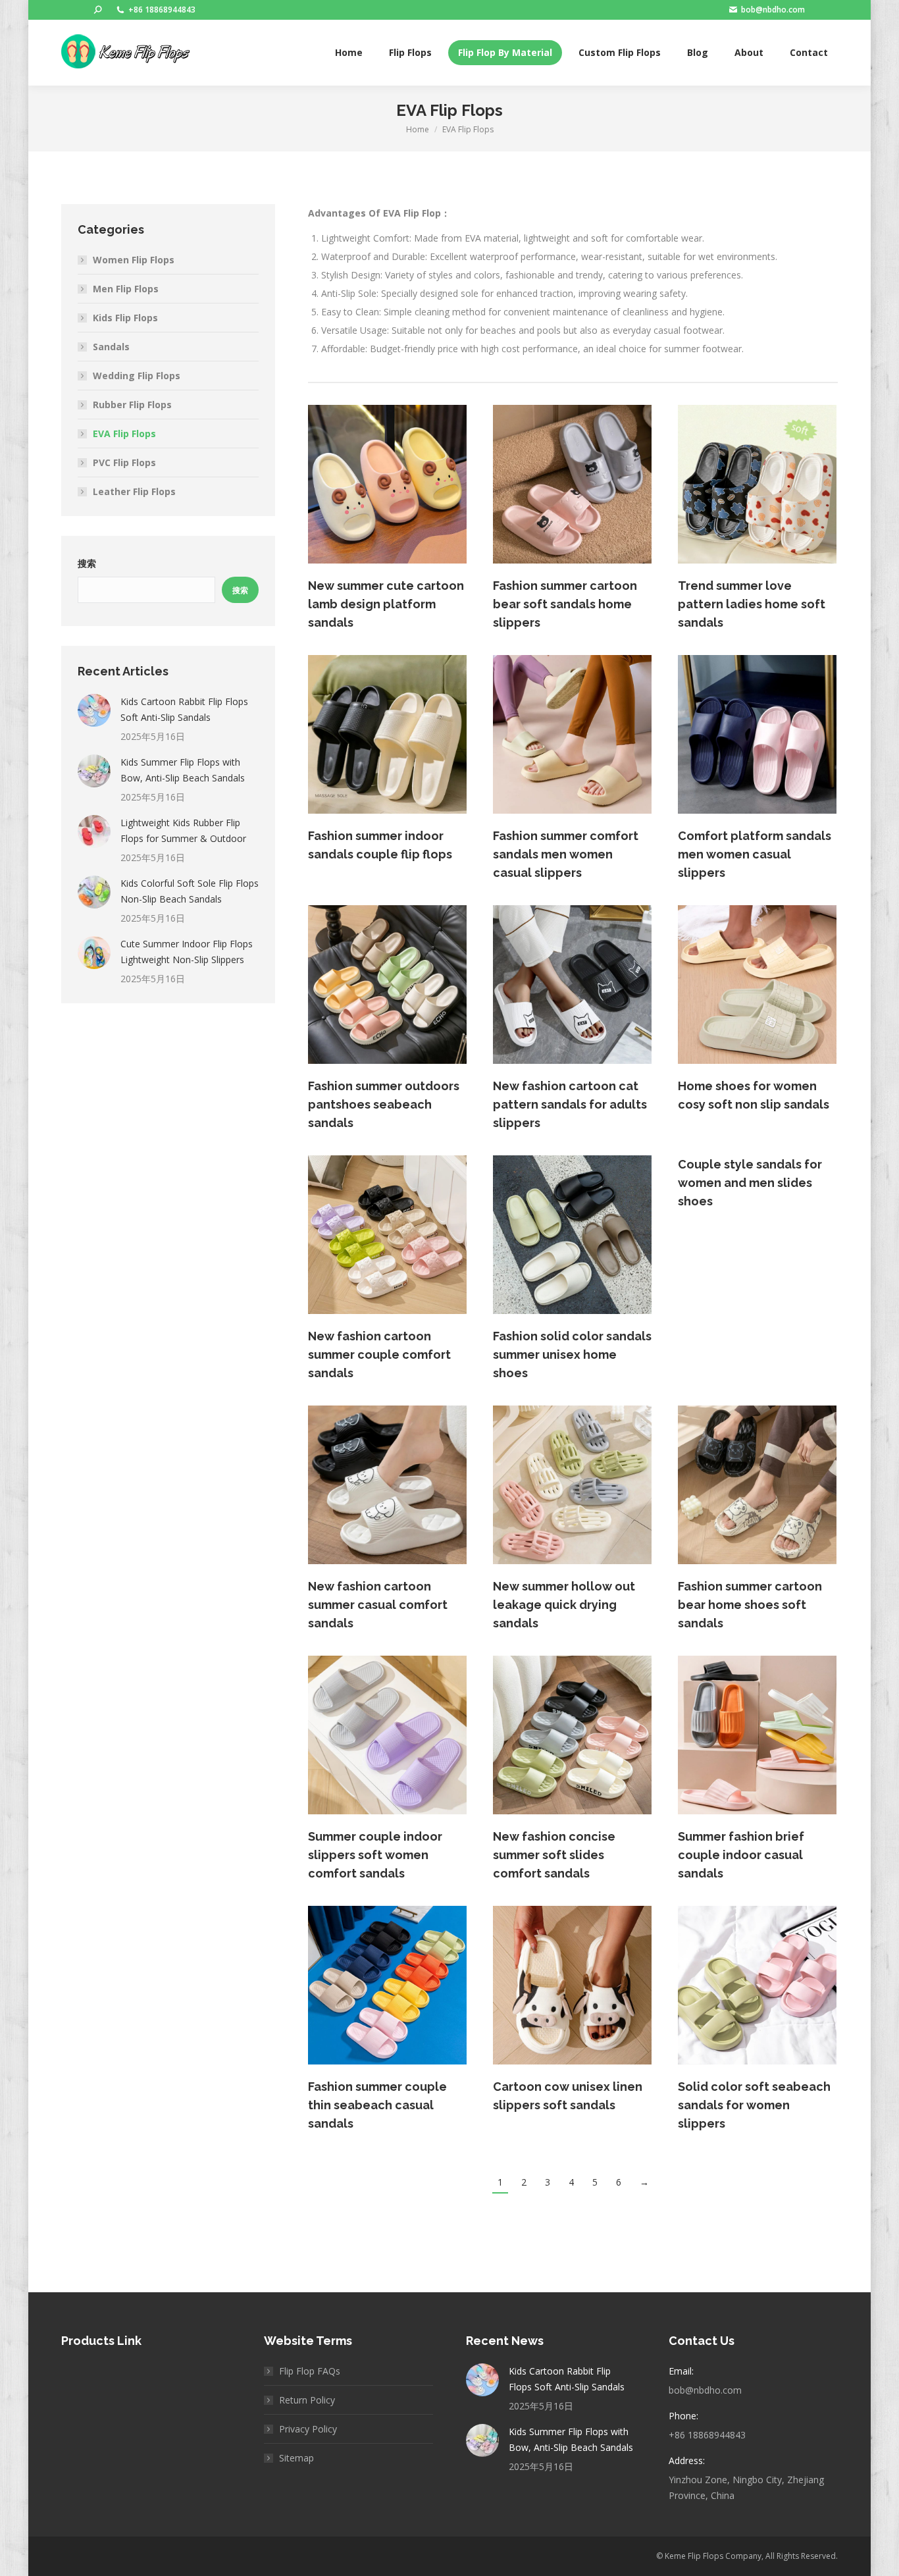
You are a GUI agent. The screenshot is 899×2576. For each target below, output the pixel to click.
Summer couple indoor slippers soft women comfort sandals (375, 1855)
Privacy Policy (308, 2429)
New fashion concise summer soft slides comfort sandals (554, 1855)
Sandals (111, 347)
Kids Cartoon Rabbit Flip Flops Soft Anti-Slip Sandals (184, 709)
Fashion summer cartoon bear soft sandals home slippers (565, 604)
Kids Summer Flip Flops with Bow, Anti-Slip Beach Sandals (183, 770)
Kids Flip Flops (125, 318)
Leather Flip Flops (134, 491)
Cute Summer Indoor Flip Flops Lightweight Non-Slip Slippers (187, 952)
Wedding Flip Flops (137, 376)
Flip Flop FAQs (310, 2371)
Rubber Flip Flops (132, 405)
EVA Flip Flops (124, 434)
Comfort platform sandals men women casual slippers (755, 854)
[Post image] (94, 710)
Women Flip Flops (134, 260)
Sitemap (296, 2458)
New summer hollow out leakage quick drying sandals (564, 1605)
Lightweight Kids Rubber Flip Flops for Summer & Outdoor (183, 830)
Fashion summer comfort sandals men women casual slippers (566, 854)
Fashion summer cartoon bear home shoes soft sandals (750, 1605)
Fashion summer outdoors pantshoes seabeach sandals (384, 1104)
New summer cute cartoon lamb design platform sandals (386, 604)
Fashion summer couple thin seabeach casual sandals (377, 2105)
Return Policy (307, 2400)
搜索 (87, 564)
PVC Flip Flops (124, 462)
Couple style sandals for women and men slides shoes (750, 1183)
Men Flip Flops (126, 289)
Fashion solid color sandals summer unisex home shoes (572, 1354)
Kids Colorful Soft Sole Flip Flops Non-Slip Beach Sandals (190, 891)
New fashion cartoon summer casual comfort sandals (378, 1605)
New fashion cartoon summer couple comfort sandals (379, 1354)
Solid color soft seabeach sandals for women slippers (754, 2105)
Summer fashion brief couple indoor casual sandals (741, 1855)
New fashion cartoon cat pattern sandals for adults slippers (570, 1104)
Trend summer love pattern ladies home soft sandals (752, 604)
